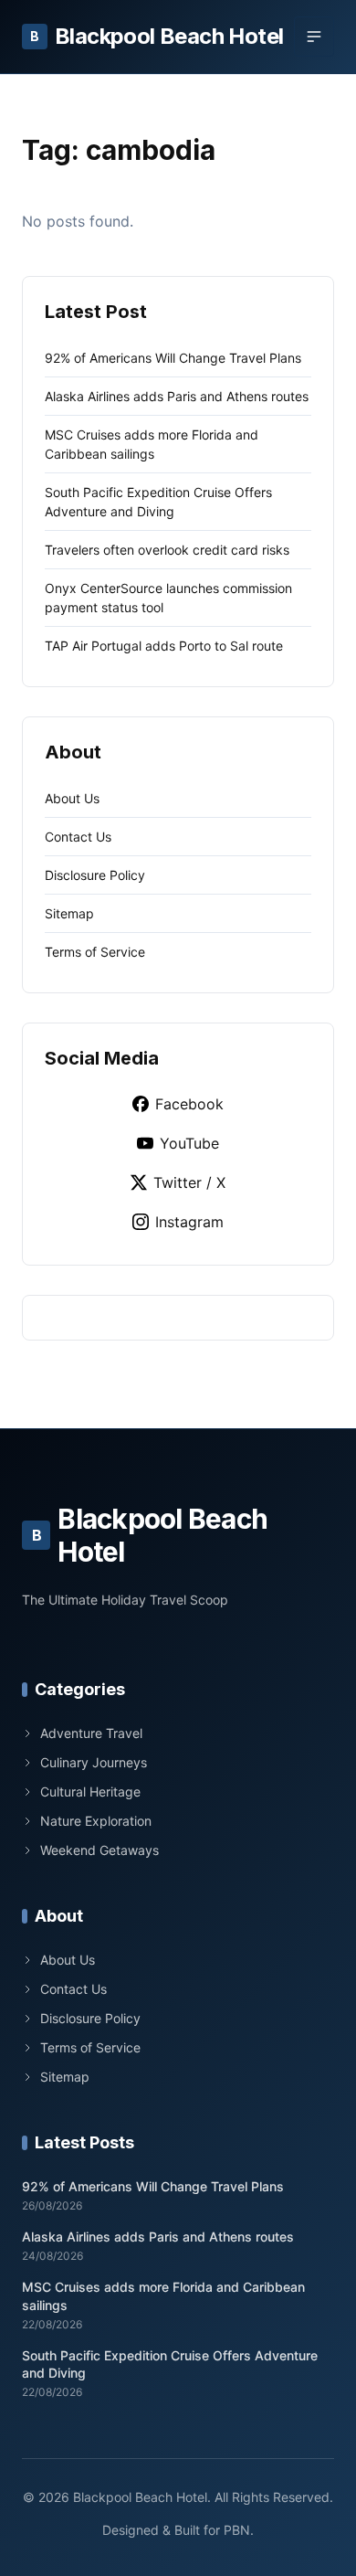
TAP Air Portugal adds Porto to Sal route (164, 646)
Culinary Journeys (94, 1762)
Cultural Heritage (90, 1792)
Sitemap (69, 913)
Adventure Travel (91, 1733)
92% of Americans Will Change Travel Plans (173, 358)
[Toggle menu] (314, 37)
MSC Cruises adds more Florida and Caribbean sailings (163, 2295)
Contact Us (78, 837)
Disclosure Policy (95, 875)
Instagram (189, 1222)
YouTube (189, 1143)
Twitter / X (189, 1182)
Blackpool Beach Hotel (157, 36)
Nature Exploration (96, 1821)
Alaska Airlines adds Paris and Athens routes (177, 396)
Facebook (189, 1104)
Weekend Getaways (99, 1850)
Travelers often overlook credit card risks (167, 550)
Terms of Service (95, 952)
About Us (72, 798)
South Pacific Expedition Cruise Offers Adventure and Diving (170, 2364)
